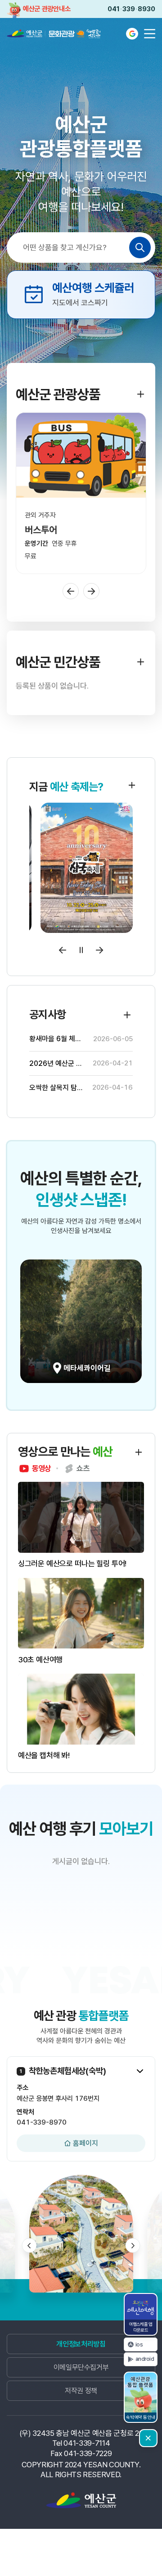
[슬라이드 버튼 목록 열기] (140, 2071)
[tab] (35, 1468)
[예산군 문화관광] (46, 34)
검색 (140, 247)
